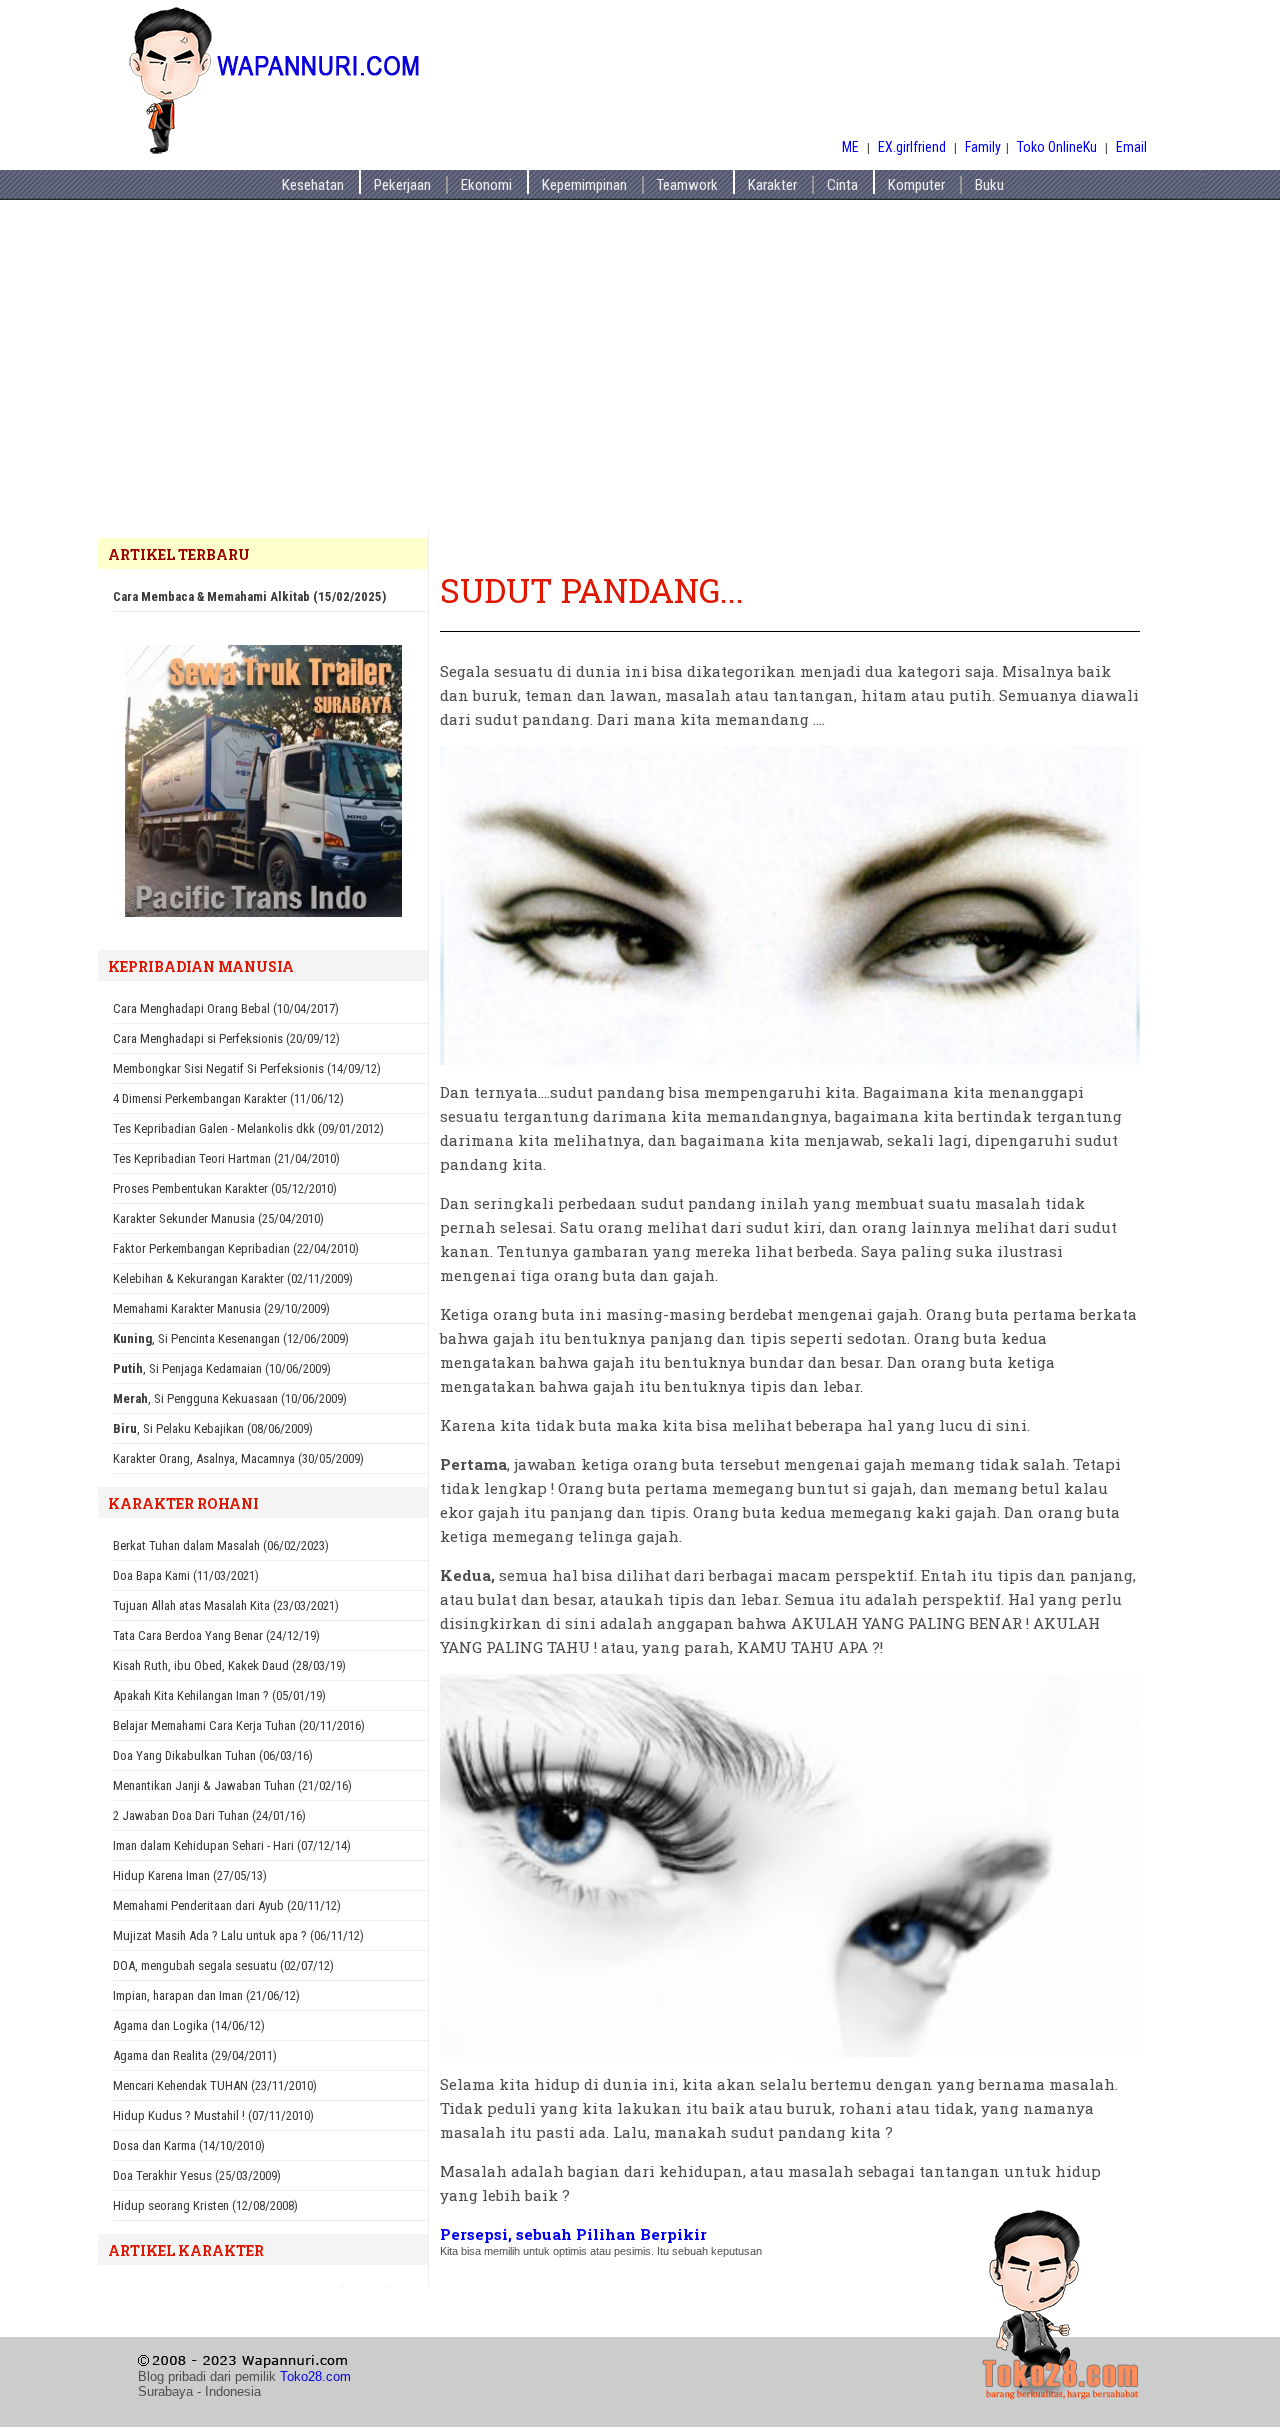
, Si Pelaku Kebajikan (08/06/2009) (213, 1428)
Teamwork (687, 185)
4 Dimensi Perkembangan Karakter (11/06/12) (228, 1098)
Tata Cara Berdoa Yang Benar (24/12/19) (216, 1635)
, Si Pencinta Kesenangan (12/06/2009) (231, 1338)
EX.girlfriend (913, 147)
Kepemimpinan (584, 185)
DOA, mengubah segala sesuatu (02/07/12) (223, 1965)
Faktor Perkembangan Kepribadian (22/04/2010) (236, 1248)
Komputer (916, 185)
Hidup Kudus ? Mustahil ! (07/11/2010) (213, 2115)
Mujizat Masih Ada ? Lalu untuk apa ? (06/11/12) (238, 1935)
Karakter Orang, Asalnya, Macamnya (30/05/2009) (238, 1458)
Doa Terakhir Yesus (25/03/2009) (197, 2175)
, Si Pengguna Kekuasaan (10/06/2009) (230, 1398)
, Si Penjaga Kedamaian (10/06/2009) (222, 1368)
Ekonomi (486, 185)
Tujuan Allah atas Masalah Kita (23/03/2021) (226, 1605)
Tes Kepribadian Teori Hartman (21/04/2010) (226, 1158)
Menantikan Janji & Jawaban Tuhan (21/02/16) (232, 1785)
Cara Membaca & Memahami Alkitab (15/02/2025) (249, 596)
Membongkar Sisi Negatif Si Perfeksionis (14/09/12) (247, 1068)
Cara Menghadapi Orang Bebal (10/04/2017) (226, 1008)
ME (850, 147)
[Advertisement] (640, 379)
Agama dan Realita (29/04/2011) (195, 2055)
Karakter (772, 185)
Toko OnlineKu (1057, 147)
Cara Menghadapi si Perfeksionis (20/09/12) (226, 1038)
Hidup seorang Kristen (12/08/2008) (205, 2205)
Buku (989, 185)
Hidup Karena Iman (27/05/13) (190, 1875)
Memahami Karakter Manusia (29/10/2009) (221, 1308)
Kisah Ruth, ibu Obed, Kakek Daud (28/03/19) (229, 1665)
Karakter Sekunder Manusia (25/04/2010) (218, 1218)
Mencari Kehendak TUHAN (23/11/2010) (215, 2085)
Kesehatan (313, 185)
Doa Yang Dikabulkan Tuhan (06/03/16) (213, 1755)
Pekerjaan (402, 185)
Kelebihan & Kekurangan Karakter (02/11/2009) (233, 1278)
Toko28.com (315, 2376)
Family (983, 147)
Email (1131, 147)
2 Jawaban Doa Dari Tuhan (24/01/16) (209, 1815)
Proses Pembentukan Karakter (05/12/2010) (225, 1188)
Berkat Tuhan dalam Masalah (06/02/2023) (221, 1545)
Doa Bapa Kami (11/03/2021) (186, 1575)
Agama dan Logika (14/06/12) (189, 2025)
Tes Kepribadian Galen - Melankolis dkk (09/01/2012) (248, 1128)
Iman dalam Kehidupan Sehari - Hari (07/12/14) (232, 1845)
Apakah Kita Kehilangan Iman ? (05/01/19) (219, 1695)
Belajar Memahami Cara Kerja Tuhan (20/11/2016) (239, 1725)
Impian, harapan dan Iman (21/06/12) (206, 1995)
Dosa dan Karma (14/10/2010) (189, 2145)
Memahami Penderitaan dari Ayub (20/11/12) (227, 1905)
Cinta (842, 185)
